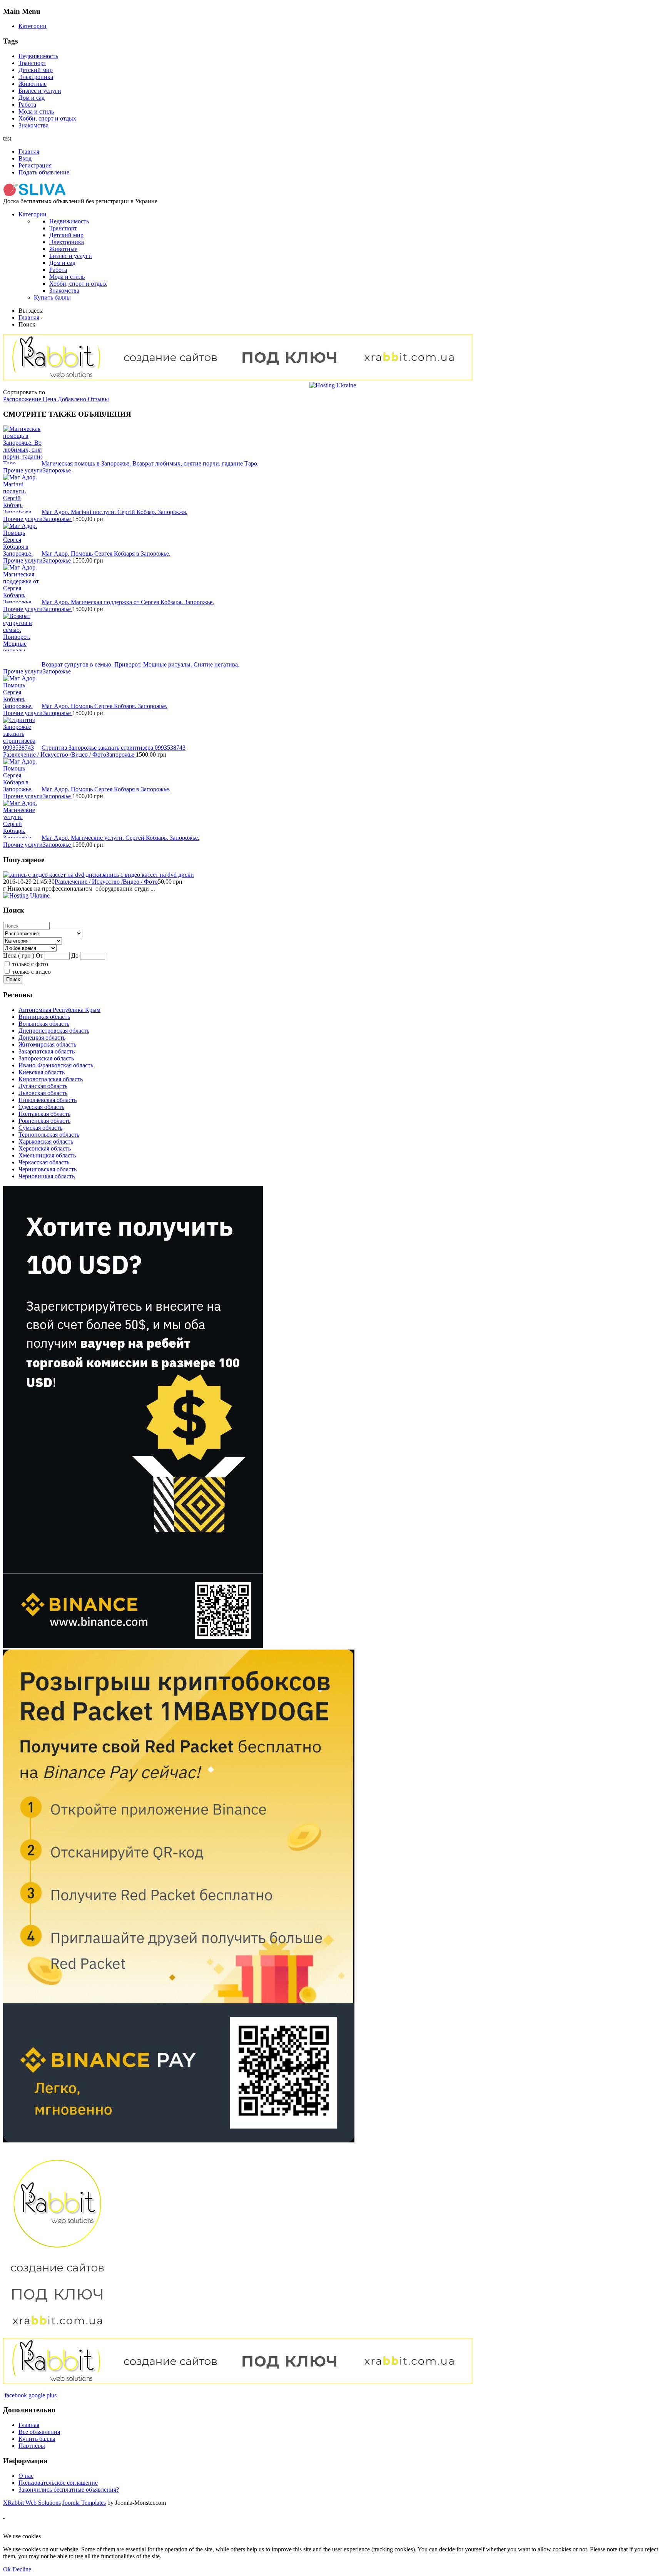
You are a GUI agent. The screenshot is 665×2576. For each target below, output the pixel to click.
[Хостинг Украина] (333, 385)
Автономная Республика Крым (59, 1010)
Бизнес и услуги (40, 91)
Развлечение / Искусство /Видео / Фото (55, 755)
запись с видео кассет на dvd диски (148, 875)
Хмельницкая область (47, 1155)
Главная (29, 152)
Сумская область (40, 1128)
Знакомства (33, 125)
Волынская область (44, 1024)
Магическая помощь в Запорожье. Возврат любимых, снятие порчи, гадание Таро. (150, 463)
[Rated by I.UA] (183, 2529)
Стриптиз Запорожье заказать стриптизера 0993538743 (114, 748)
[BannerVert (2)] (133, 1646)
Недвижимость (38, 56)
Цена (50, 399)
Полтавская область (44, 1114)
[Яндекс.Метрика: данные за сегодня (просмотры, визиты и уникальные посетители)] (28, 2529)
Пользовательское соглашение (58, 2483)
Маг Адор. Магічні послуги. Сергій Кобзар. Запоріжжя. (114, 512)
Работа (27, 105)
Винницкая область (44, 1017)
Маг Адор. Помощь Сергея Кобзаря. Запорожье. (104, 706)
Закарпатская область (47, 1051)
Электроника (36, 77)
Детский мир (36, 70)
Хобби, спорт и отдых (47, 118)
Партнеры (32, 2446)
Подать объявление (44, 172)
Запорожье (58, 470)
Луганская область (43, 1086)
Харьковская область (46, 1141)
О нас (26, 2476)
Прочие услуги (23, 470)
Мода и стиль (36, 111)
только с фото (30, 964)
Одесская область (41, 1107)
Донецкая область (42, 1038)
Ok (7, 2569)
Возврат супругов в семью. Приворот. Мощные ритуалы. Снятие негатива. (140, 664)
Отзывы (98, 399)
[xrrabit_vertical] (57, 2334)
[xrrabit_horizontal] (238, 378)
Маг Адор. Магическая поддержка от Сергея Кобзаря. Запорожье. (128, 602)
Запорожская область (46, 1058)
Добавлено (73, 399)
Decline (22, 2569)
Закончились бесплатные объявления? (69, 2490)
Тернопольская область (49, 1135)
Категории (33, 26)
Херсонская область (45, 1148)
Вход (25, 158)
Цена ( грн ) (19, 956)
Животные (33, 84)
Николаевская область (48, 1100)
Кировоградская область (51, 1079)
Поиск (13, 979)
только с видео (32, 972)
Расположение (23, 399)
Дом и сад (32, 98)
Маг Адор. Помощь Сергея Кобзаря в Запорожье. (106, 554)
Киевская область (42, 1072)
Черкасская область (44, 1162)
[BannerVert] (179, 2140)
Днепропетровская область (54, 1031)
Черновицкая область (47, 1176)
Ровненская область (44, 1121)
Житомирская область (47, 1044)
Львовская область (43, 1093)
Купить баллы (52, 297)
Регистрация (35, 165)
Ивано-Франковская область (56, 1065)
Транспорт (32, 63)
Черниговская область (48, 1169)
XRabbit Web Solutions (32, 2503)
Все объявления (39, 2432)
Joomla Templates (84, 2503)
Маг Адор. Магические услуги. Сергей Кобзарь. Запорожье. (120, 838)
